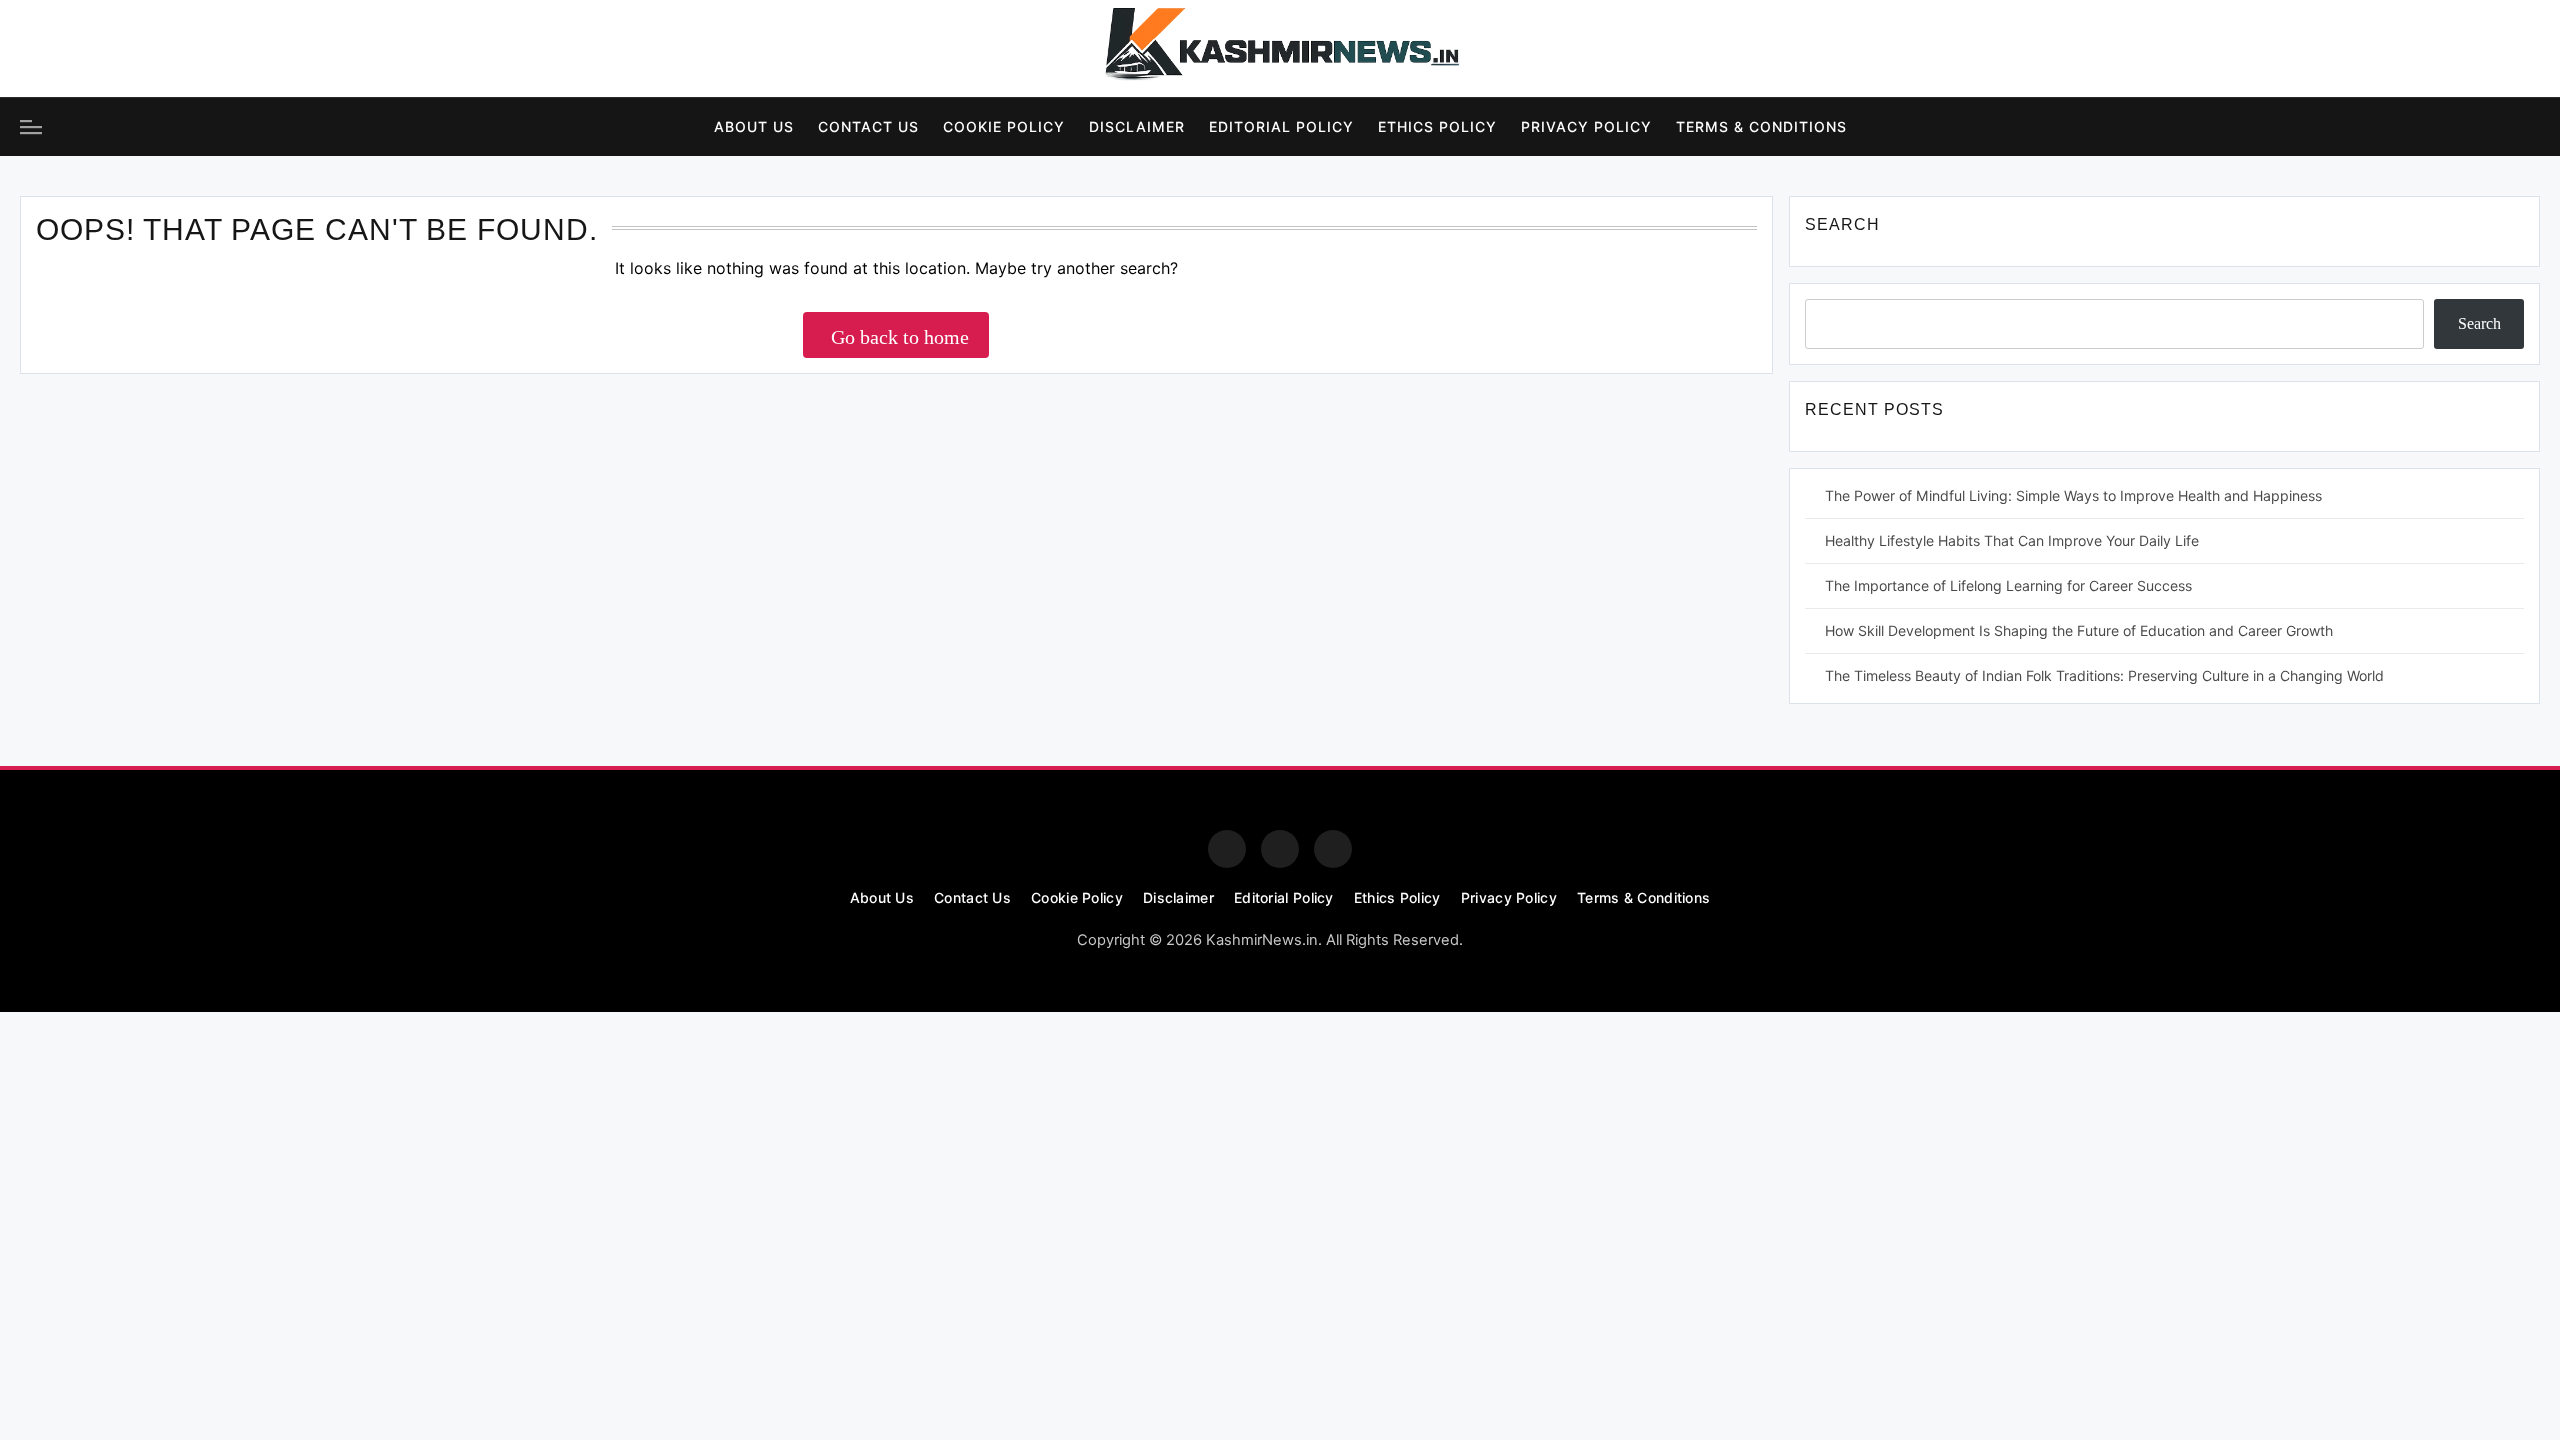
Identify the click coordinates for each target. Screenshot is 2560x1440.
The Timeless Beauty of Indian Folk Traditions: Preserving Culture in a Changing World (2104, 675)
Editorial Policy (1281, 126)
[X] (149, 49)
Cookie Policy (1004, 126)
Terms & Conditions (1761, 126)
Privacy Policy (1586, 126)
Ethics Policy (1437, 126)
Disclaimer (1137, 126)
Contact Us (868, 126)
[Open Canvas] (31, 127)
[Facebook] (39, 49)
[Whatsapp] (1333, 849)
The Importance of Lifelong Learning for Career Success (2008, 585)
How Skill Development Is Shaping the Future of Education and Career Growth (2079, 630)
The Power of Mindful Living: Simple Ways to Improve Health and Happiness (2073, 495)
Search (2479, 323)
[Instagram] (94, 49)
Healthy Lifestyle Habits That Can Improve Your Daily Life (2012, 540)
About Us (754, 126)
